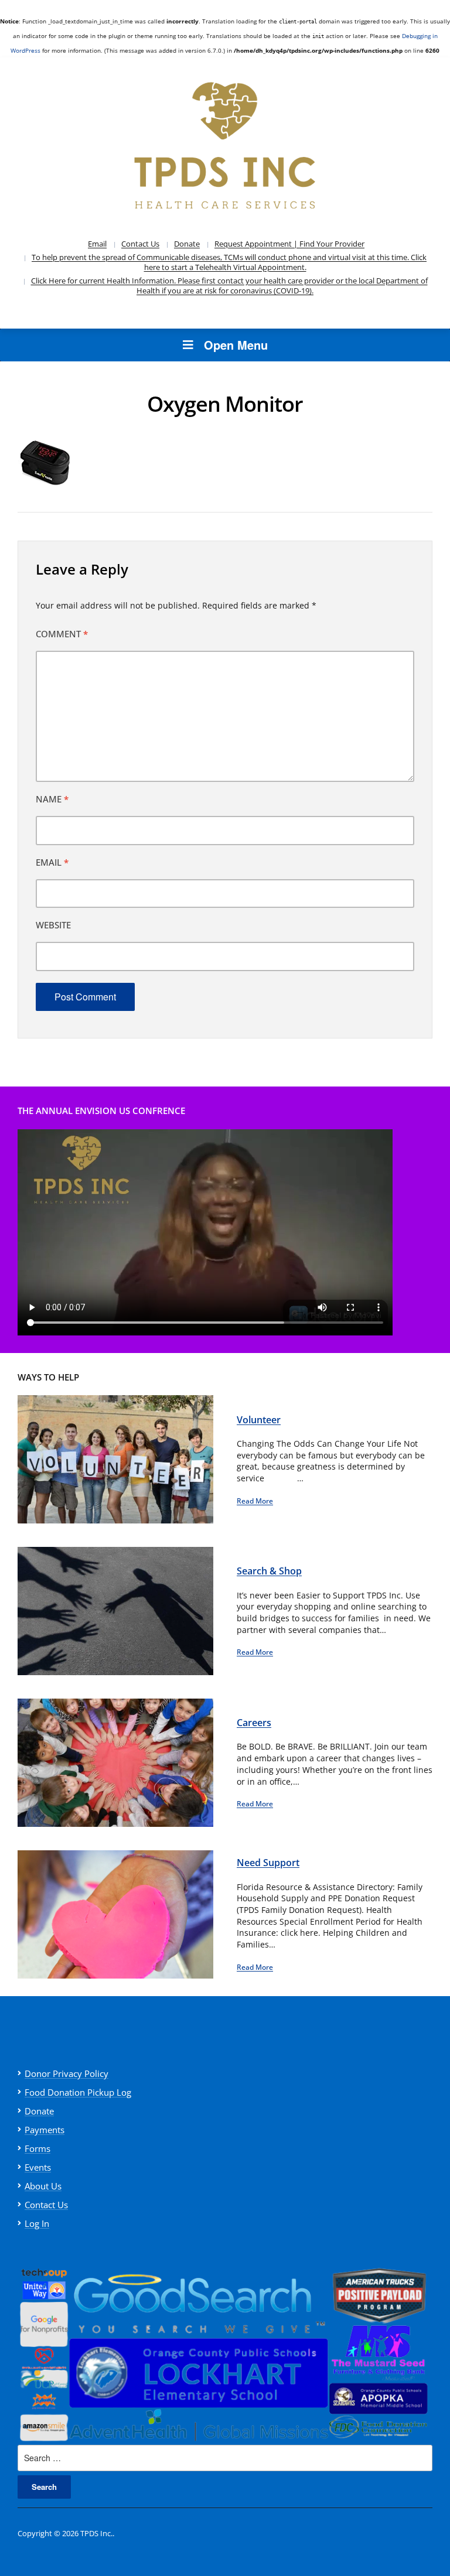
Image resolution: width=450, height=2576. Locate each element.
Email (97, 244)
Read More (255, 1501)
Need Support (268, 1863)
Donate (187, 244)
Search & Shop (269, 1571)
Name (52, 799)
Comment (62, 634)
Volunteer (259, 1420)
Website (53, 925)
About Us (43, 2186)
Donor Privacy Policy (67, 2073)
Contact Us (140, 244)
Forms (37, 2148)
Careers (254, 1723)
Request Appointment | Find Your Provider (289, 244)
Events (38, 2167)
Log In (37, 2223)
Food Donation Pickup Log (78, 2092)
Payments (45, 2130)
